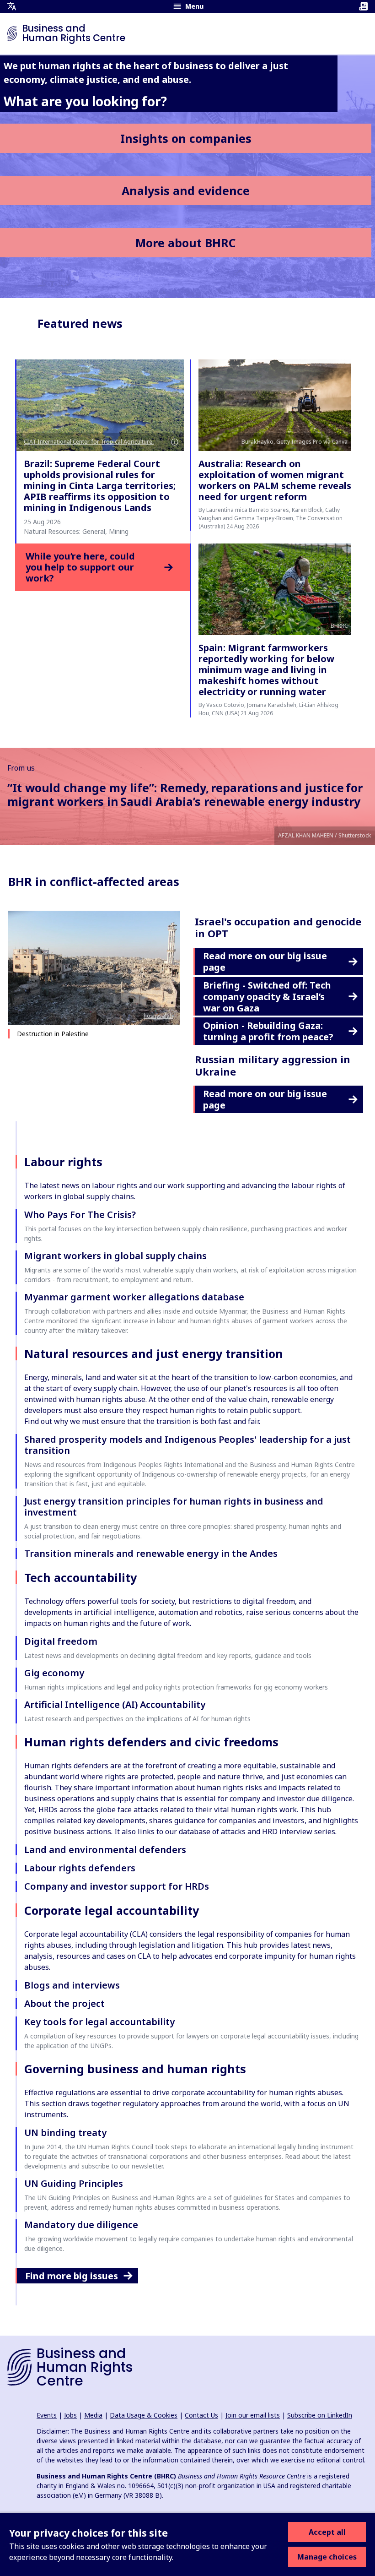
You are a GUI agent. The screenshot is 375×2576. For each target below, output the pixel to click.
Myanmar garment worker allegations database (134, 1297)
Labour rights (63, 1162)
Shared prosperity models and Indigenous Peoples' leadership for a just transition (187, 1445)
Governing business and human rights (135, 2069)
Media (93, 2415)
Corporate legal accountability (112, 1910)
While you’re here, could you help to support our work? (80, 567)
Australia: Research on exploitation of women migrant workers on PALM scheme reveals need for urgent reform (275, 480)
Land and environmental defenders (105, 1850)
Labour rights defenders (80, 1868)
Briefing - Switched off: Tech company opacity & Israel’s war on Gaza (267, 997)
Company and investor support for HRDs (117, 1886)
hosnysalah (158, 1016)
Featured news (80, 323)
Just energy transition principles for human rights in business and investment (174, 1507)
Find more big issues (72, 2276)
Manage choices (327, 2557)
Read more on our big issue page (265, 962)
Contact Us (201, 2415)
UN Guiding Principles (74, 2183)
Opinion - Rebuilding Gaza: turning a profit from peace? (268, 1031)
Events (47, 2415)
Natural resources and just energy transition (154, 1353)
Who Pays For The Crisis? (80, 1215)
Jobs (70, 2415)
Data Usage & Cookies (144, 2415)
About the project (64, 2003)
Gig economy (54, 1673)
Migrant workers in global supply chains (115, 1256)
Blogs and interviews (72, 1985)
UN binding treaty (65, 2133)
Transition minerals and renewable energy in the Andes (151, 1553)
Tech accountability (80, 1577)
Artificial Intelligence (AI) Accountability (115, 1704)
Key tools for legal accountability (99, 2022)
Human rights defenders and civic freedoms (151, 1742)
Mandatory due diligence (81, 2225)
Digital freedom (61, 1641)
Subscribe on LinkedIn (320, 2415)
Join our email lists (253, 2415)
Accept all (327, 2532)
